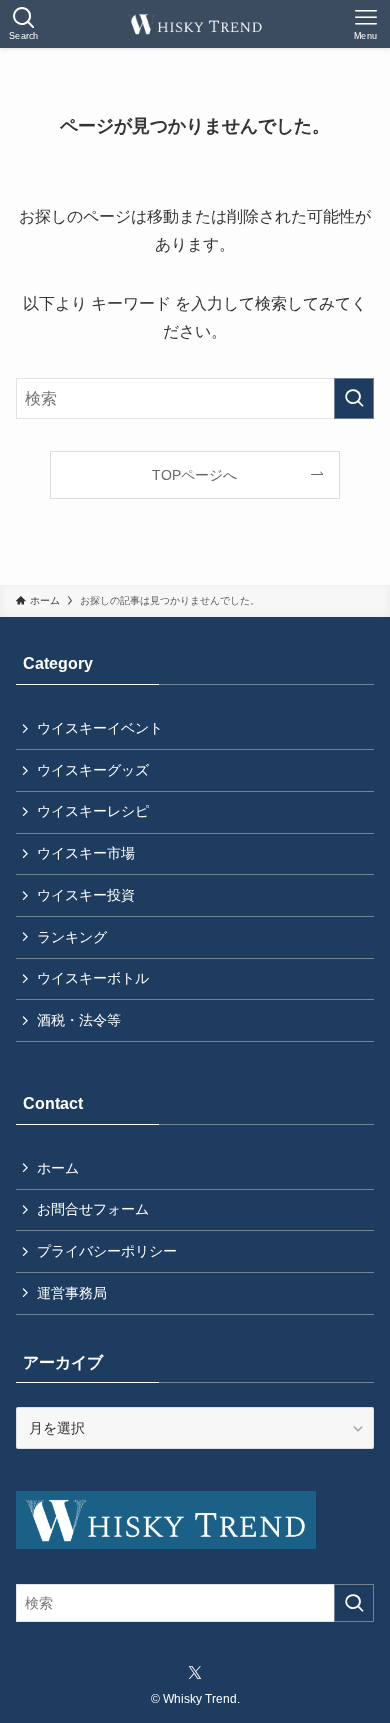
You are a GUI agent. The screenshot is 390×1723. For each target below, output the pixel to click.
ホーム (58, 1168)
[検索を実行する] (354, 398)
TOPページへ (194, 475)
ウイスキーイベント (100, 728)
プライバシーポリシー (107, 1251)
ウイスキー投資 (86, 895)
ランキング (72, 937)
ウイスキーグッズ (93, 770)
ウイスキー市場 (86, 853)
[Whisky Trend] (195, 24)
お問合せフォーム (93, 1209)
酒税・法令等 (79, 1020)
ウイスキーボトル (93, 978)
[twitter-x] (195, 1673)
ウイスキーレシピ (93, 811)
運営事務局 (72, 1293)
